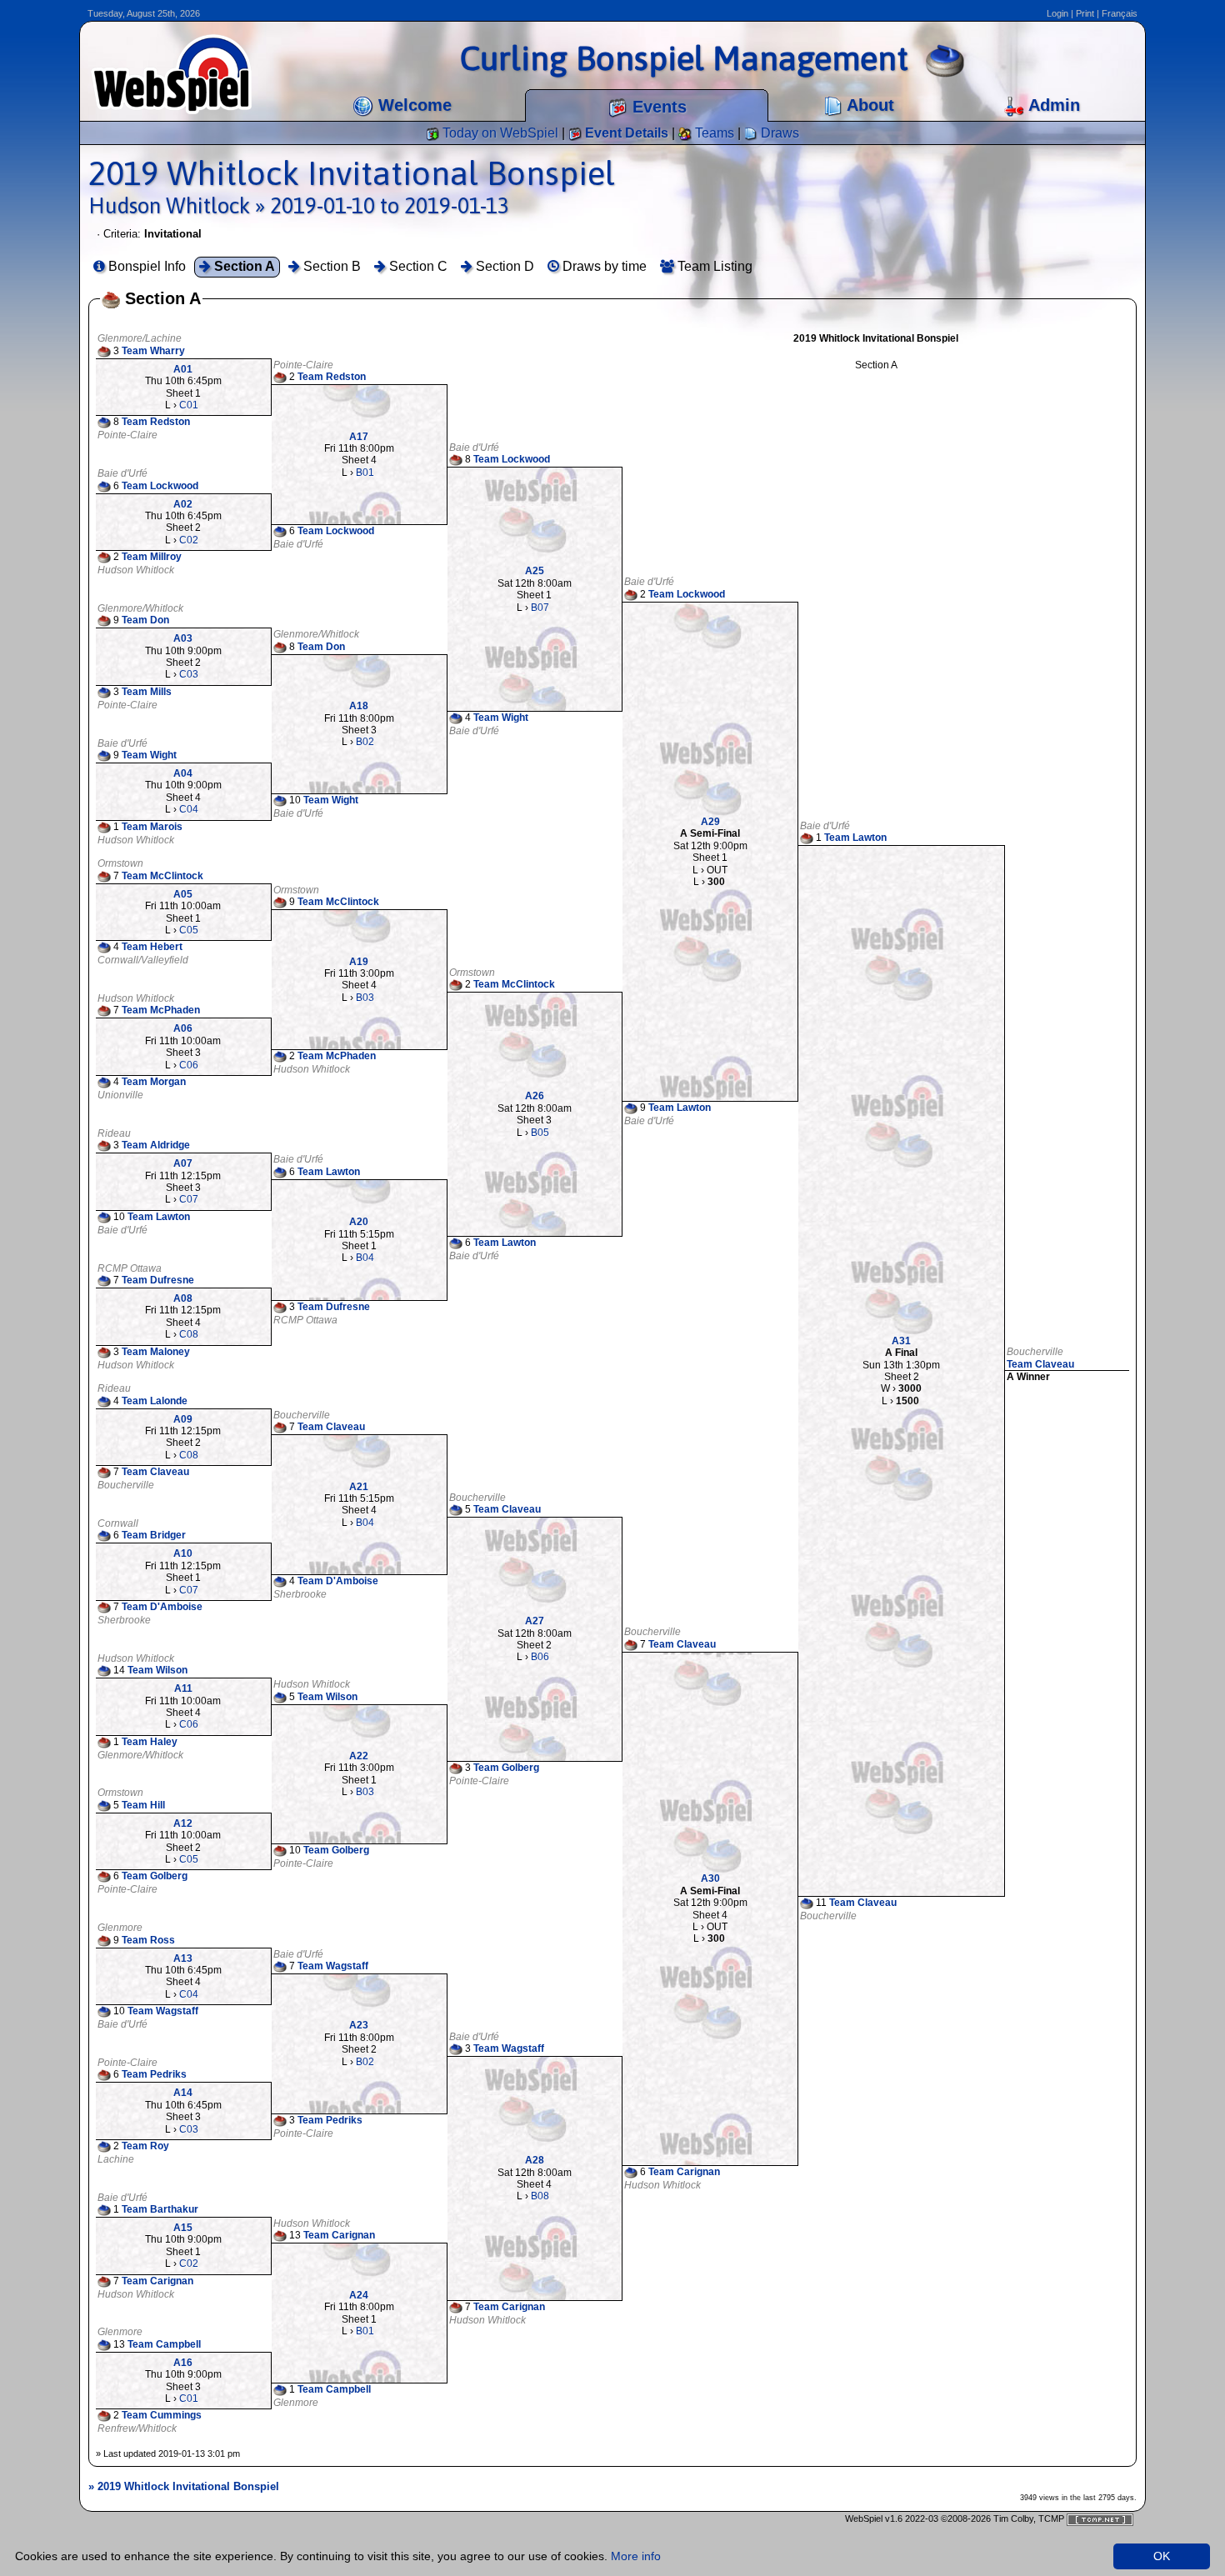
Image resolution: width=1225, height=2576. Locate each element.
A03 (183, 638)
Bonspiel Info (145, 266)
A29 (710, 822)
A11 (183, 1688)
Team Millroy (152, 557)
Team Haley (150, 1742)
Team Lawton (855, 838)
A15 (183, 2228)
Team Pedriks (154, 2075)
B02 (365, 742)
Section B (330, 266)
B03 (365, 998)
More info (636, 2556)
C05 (189, 930)
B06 (540, 1657)
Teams (713, 133)
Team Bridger (154, 1536)
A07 (183, 1163)
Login (1057, 13)
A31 (901, 1341)
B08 (540, 2196)
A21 (359, 1487)
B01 (365, 473)
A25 (535, 571)
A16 (183, 2363)
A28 (535, 2160)
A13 (183, 1958)
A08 (183, 1298)
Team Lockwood (512, 459)
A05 (183, 894)
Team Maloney (156, 1352)
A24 (359, 2295)
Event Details (625, 133)
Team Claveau (1040, 1364)
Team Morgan (154, 1082)
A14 (183, 2093)
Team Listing (713, 266)
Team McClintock (162, 876)
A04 (183, 773)
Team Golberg (506, 1768)
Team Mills (147, 692)
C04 (189, 809)
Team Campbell (164, 2344)
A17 (359, 437)
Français (1120, 13)
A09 (183, 1419)
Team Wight (501, 718)
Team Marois (152, 827)
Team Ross (148, 1940)
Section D (503, 266)
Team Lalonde (155, 1401)
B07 (540, 608)
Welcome (412, 105)
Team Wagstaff (333, 1966)
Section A (243, 266)
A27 (535, 1621)
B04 (365, 1258)
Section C (417, 266)
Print (1085, 13)
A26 (535, 1096)
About (868, 105)
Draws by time (603, 266)
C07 (189, 1199)
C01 (189, 405)
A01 (183, 369)
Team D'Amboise (338, 1581)
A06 (183, 1028)
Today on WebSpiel (499, 133)
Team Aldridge (156, 1145)
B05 (540, 1133)
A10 (183, 1553)
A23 (359, 2025)
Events (657, 107)
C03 (189, 674)
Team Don (145, 620)
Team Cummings (162, 2416)
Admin (1052, 105)
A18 (359, 706)
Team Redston (332, 377)
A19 (359, 962)
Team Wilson (157, 1670)
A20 (359, 1222)
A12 (183, 1823)
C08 (189, 1334)
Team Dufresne (158, 1280)
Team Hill (143, 1805)
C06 (189, 1065)
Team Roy (145, 2146)
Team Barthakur (160, 2209)
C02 (189, 540)
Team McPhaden (161, 1011)
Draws (778, 133)
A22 (359, 1756)
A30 (710, 1878)
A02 (183, 504)
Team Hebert (152, 947)
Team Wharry (153, 351)
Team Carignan (684, 2172)
